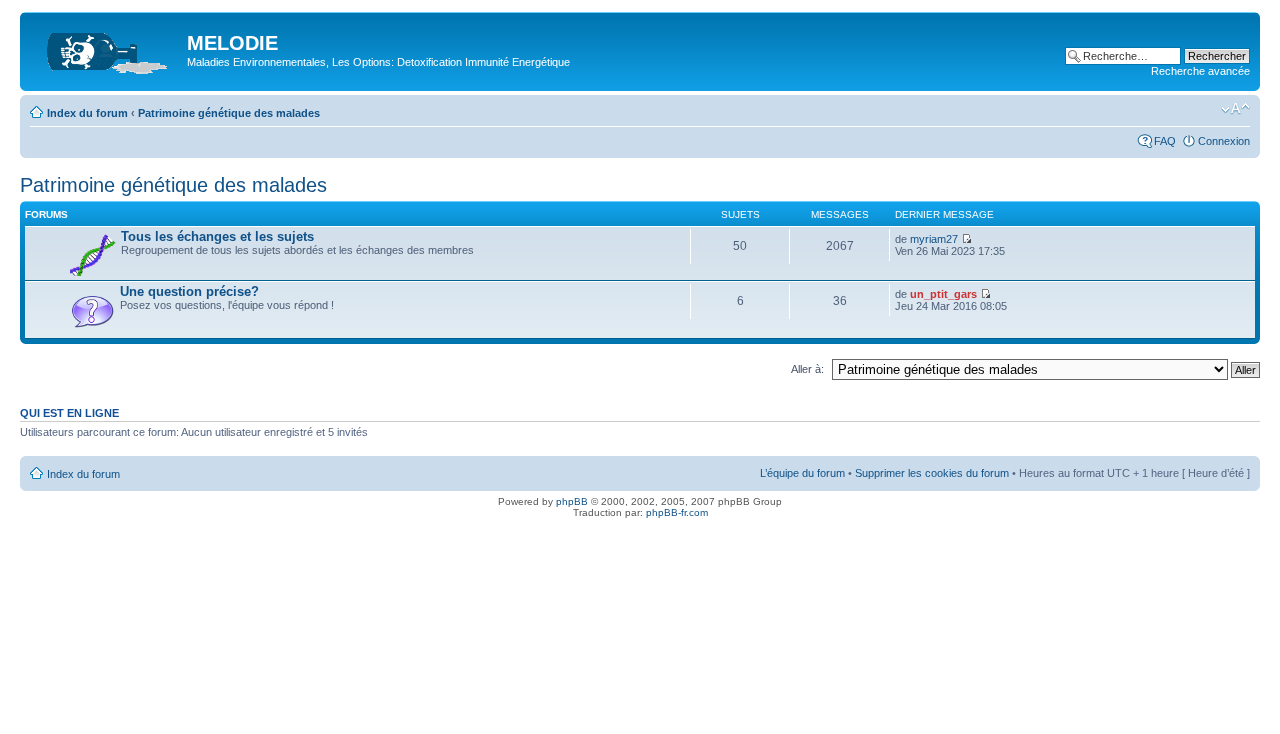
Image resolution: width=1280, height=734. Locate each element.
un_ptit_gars (943, 294)
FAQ (1165, 141)
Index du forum (87, 113)
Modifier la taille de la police (1235, 109)
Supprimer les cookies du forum (932, 473)
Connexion (1224, 141)
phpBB (572, 501)
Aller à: (807, 369)
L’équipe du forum (802, 473)
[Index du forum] (106, 49)
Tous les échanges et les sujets (217, 236)
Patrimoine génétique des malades (229, 113)
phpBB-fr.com (677, 512)
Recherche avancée (1200, 71)
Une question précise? (189, 291)
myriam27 (934, 239)
